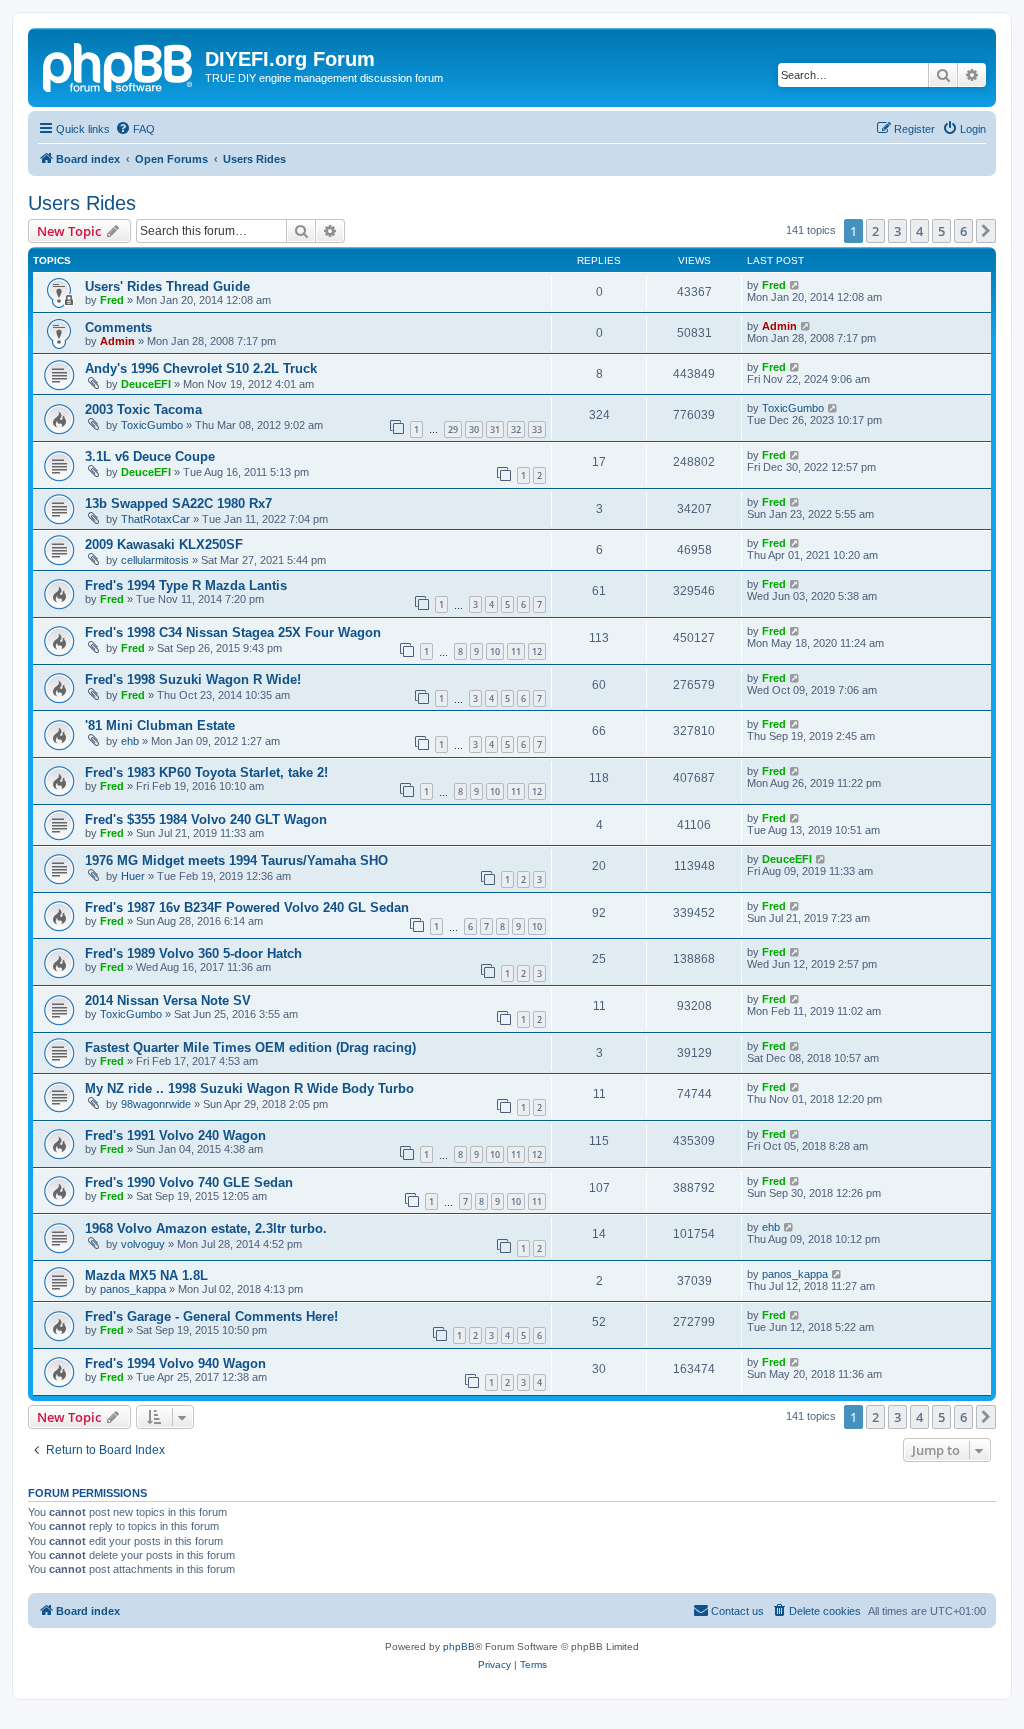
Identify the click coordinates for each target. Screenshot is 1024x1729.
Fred (112, 300)
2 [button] (875, 231)
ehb (130, 741)
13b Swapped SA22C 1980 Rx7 (178, 503)
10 (495, 651)
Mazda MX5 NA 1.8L (146, 1275)
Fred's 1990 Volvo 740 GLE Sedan (189, 1182)
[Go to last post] (795, 285)
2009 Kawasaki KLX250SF (164, 544)
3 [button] (897, 231)
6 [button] (963, 231)
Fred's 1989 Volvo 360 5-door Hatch (193, 953)
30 (474, 429)
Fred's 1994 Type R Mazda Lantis (186, 585)
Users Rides (82, 203)
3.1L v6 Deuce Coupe (150, 456)
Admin (117, 341)
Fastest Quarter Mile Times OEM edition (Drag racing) (250, 1047)
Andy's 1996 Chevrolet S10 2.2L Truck (201, 368)
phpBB (459, 1646)
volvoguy (143, 1244)
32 (516, 429)
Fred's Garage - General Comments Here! (211, 1316)
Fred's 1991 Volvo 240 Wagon (175, 1135)
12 (537, 651)
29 (453, 429)
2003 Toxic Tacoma (143, 409)
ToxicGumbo (152, 425)
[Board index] (119, 65)
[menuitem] (135, 129)
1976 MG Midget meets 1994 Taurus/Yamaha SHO (236, 860)
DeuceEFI (146, 384)
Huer (133, 876)
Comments (118, 327)
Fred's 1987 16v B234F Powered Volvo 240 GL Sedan (247, 907)
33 (537, 429)
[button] (986, 231)
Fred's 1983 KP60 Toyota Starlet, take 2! (206, 772)
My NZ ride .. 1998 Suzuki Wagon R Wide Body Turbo (249, 1088)
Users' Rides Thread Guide (167, 286)
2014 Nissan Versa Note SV (168, 1000)
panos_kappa (133, 1289)
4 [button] (919, 231)
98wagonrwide (156, 1104)
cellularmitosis (155, 560)
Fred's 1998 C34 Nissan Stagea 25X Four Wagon (233, 632)
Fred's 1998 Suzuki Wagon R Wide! (193, 679)
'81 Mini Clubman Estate (160, 725)
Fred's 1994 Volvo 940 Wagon (175, 1363)
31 (495, 429)
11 (516, 651)
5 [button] (941, 231)
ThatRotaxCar (155, 519)
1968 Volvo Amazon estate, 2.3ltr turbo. (206, 1228)
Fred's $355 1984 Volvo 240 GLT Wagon (206, 819)
